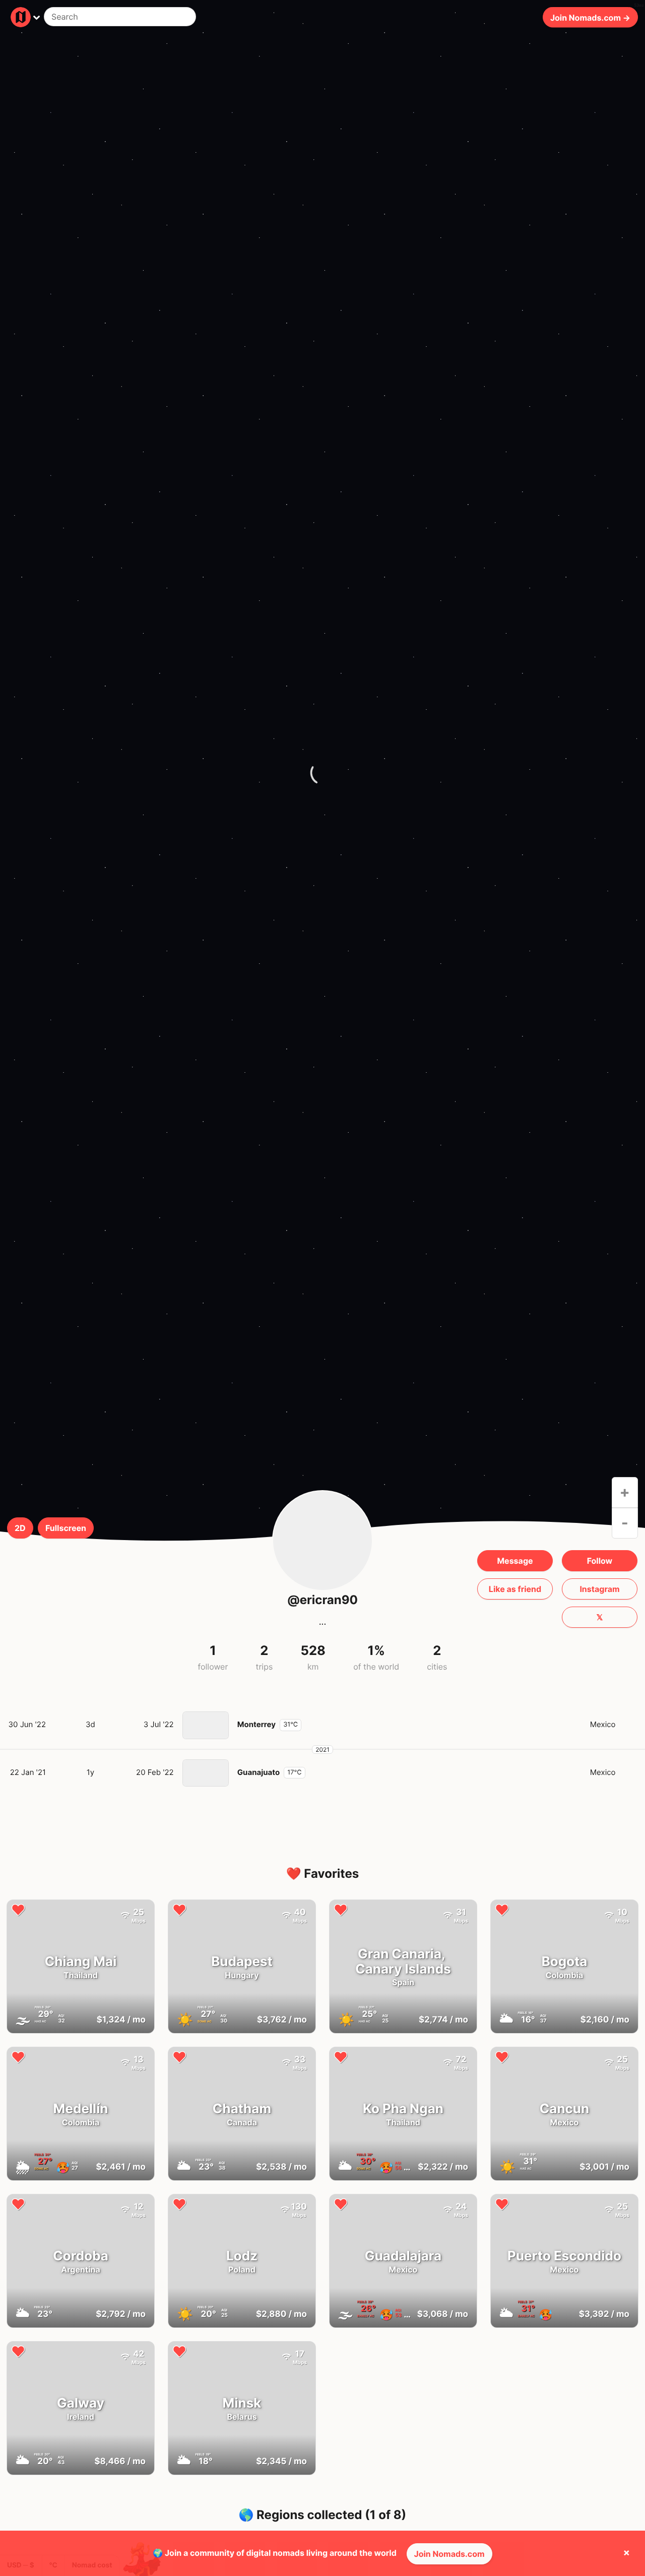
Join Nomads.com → (590, 17)
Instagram (599, 1589)
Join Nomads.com (449, 2554)
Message (515, 1561)
